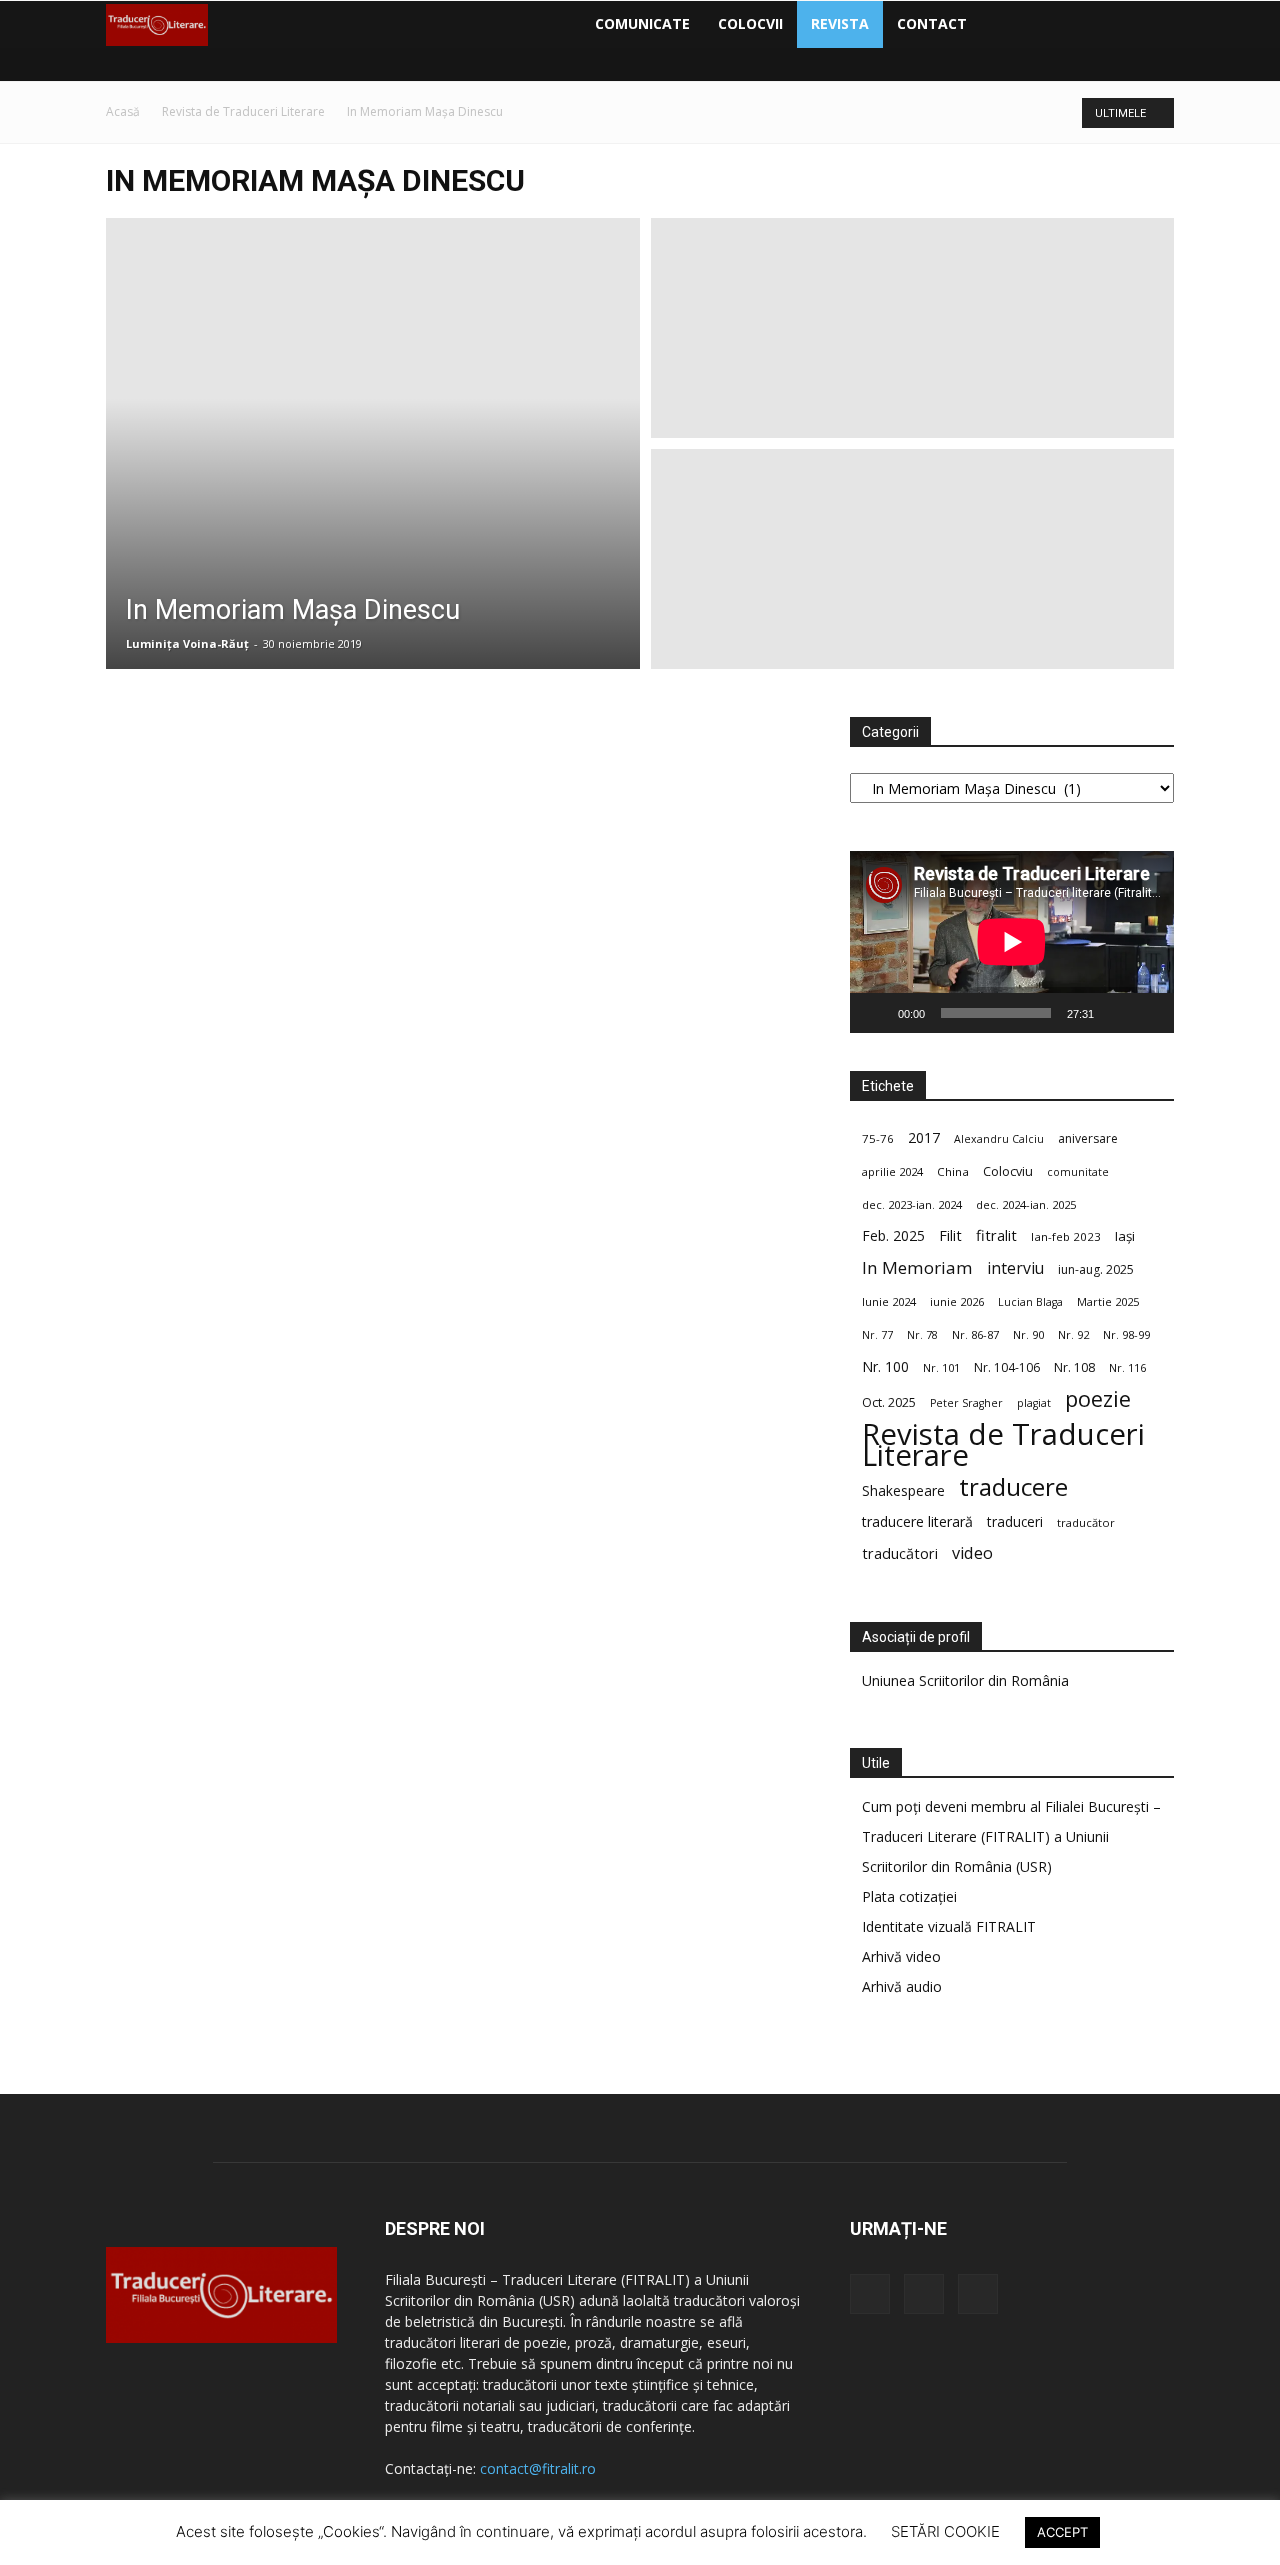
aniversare (1088, 1138)
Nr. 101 (941, 1367)
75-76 (878, 1138)
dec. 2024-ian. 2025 (1026, 1204)
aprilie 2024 (892, 1171)
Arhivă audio (902, 1986)
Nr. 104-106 (1007, 1367)
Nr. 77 (877, 1335)
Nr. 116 (1127, 1367)
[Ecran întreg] (1148, 1013)
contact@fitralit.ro (538, 2468)
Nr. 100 (885, 1366)
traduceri (1015, 1521)
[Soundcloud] (1033, 24)
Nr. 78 (922, 1335)
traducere (1013, 1486)
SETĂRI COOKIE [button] (945, 2531)
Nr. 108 (1074, 1367)
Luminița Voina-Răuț (187, 643)
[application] (1012, 942)
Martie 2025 (1108, 1301)
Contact (932, 23)
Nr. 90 (1028, 1334)
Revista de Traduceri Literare (243, 111)
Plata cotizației (909, 1896)
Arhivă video (901, 1956)
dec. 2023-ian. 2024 (912, 1204)
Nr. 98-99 (1126, 1334)
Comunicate (642, 23)
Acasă (123, 111)
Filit (950, 1235)
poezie (1098, 1398)
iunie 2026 (957, 1301)
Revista (840, 23)
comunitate (1078, 1172)
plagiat (1034, 1403)
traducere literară (917, 1521)
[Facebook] (999, 24)
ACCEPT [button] (1062, 2532)
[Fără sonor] (1116, 1013)
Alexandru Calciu (999, 1139)
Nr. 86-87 (975, 1334)
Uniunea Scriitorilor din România (965, 1680)
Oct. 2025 (889, 1402)
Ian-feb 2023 (1066, 1236)
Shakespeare (903, 1490)
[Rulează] (876, 1013)
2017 (924, 1137)
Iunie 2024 (889, 1301)
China (953, 1171)
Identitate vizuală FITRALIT (949, 1926)
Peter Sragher (966, 1403)
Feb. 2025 (893, 1235)
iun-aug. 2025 (1096, 1269)
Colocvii (750, 23)
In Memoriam (917, 1267)
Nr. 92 (1073, 1334)
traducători (900, 1553)
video (972, 1553)
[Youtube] (1067, 24)
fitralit (996, 1235)
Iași (1125, 1236)
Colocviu (1008, 1171)
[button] (1150, 25)
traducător (1086, 1522)
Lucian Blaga (1030, 1302)
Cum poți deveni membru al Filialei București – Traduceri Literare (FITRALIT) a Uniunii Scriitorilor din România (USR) (1011, 1836)
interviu (1015, 1268)
